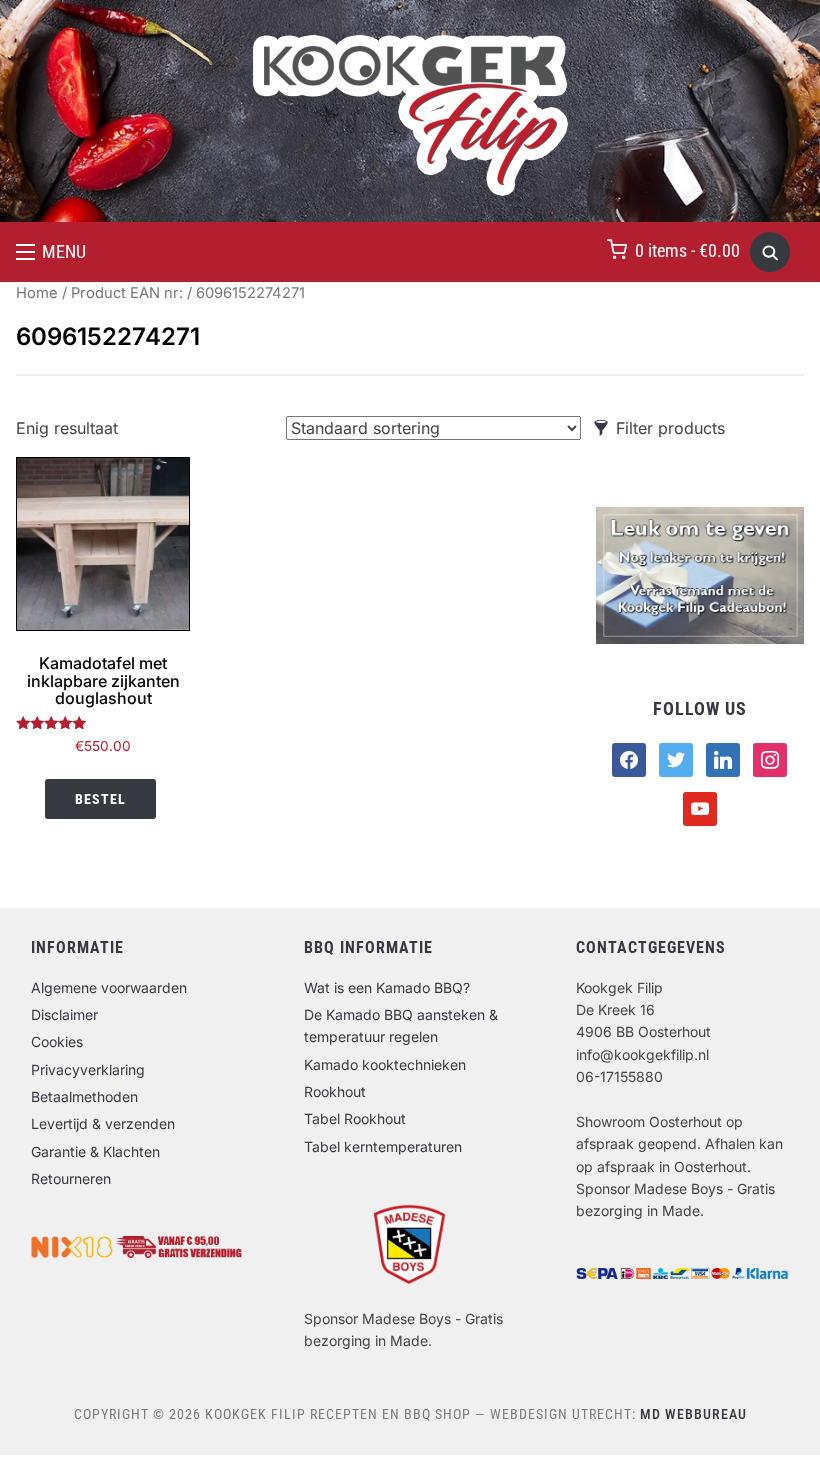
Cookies (57, 1041)
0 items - (687, 250)
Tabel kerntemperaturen (383, 1146)
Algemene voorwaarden (109, 987)
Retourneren (71, 1178)
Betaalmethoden (84, 1096)
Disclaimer (64, 1014)
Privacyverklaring (88, 1069)
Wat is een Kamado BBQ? (387, 987)
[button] (51, 252)
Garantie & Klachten (95, 1151)
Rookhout (335, 1091)
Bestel (100, 799)
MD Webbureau (693, 1414)
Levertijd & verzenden (103, 1123)
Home (37, 293)
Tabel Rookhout (355, 1118)
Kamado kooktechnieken (385, 1064)
